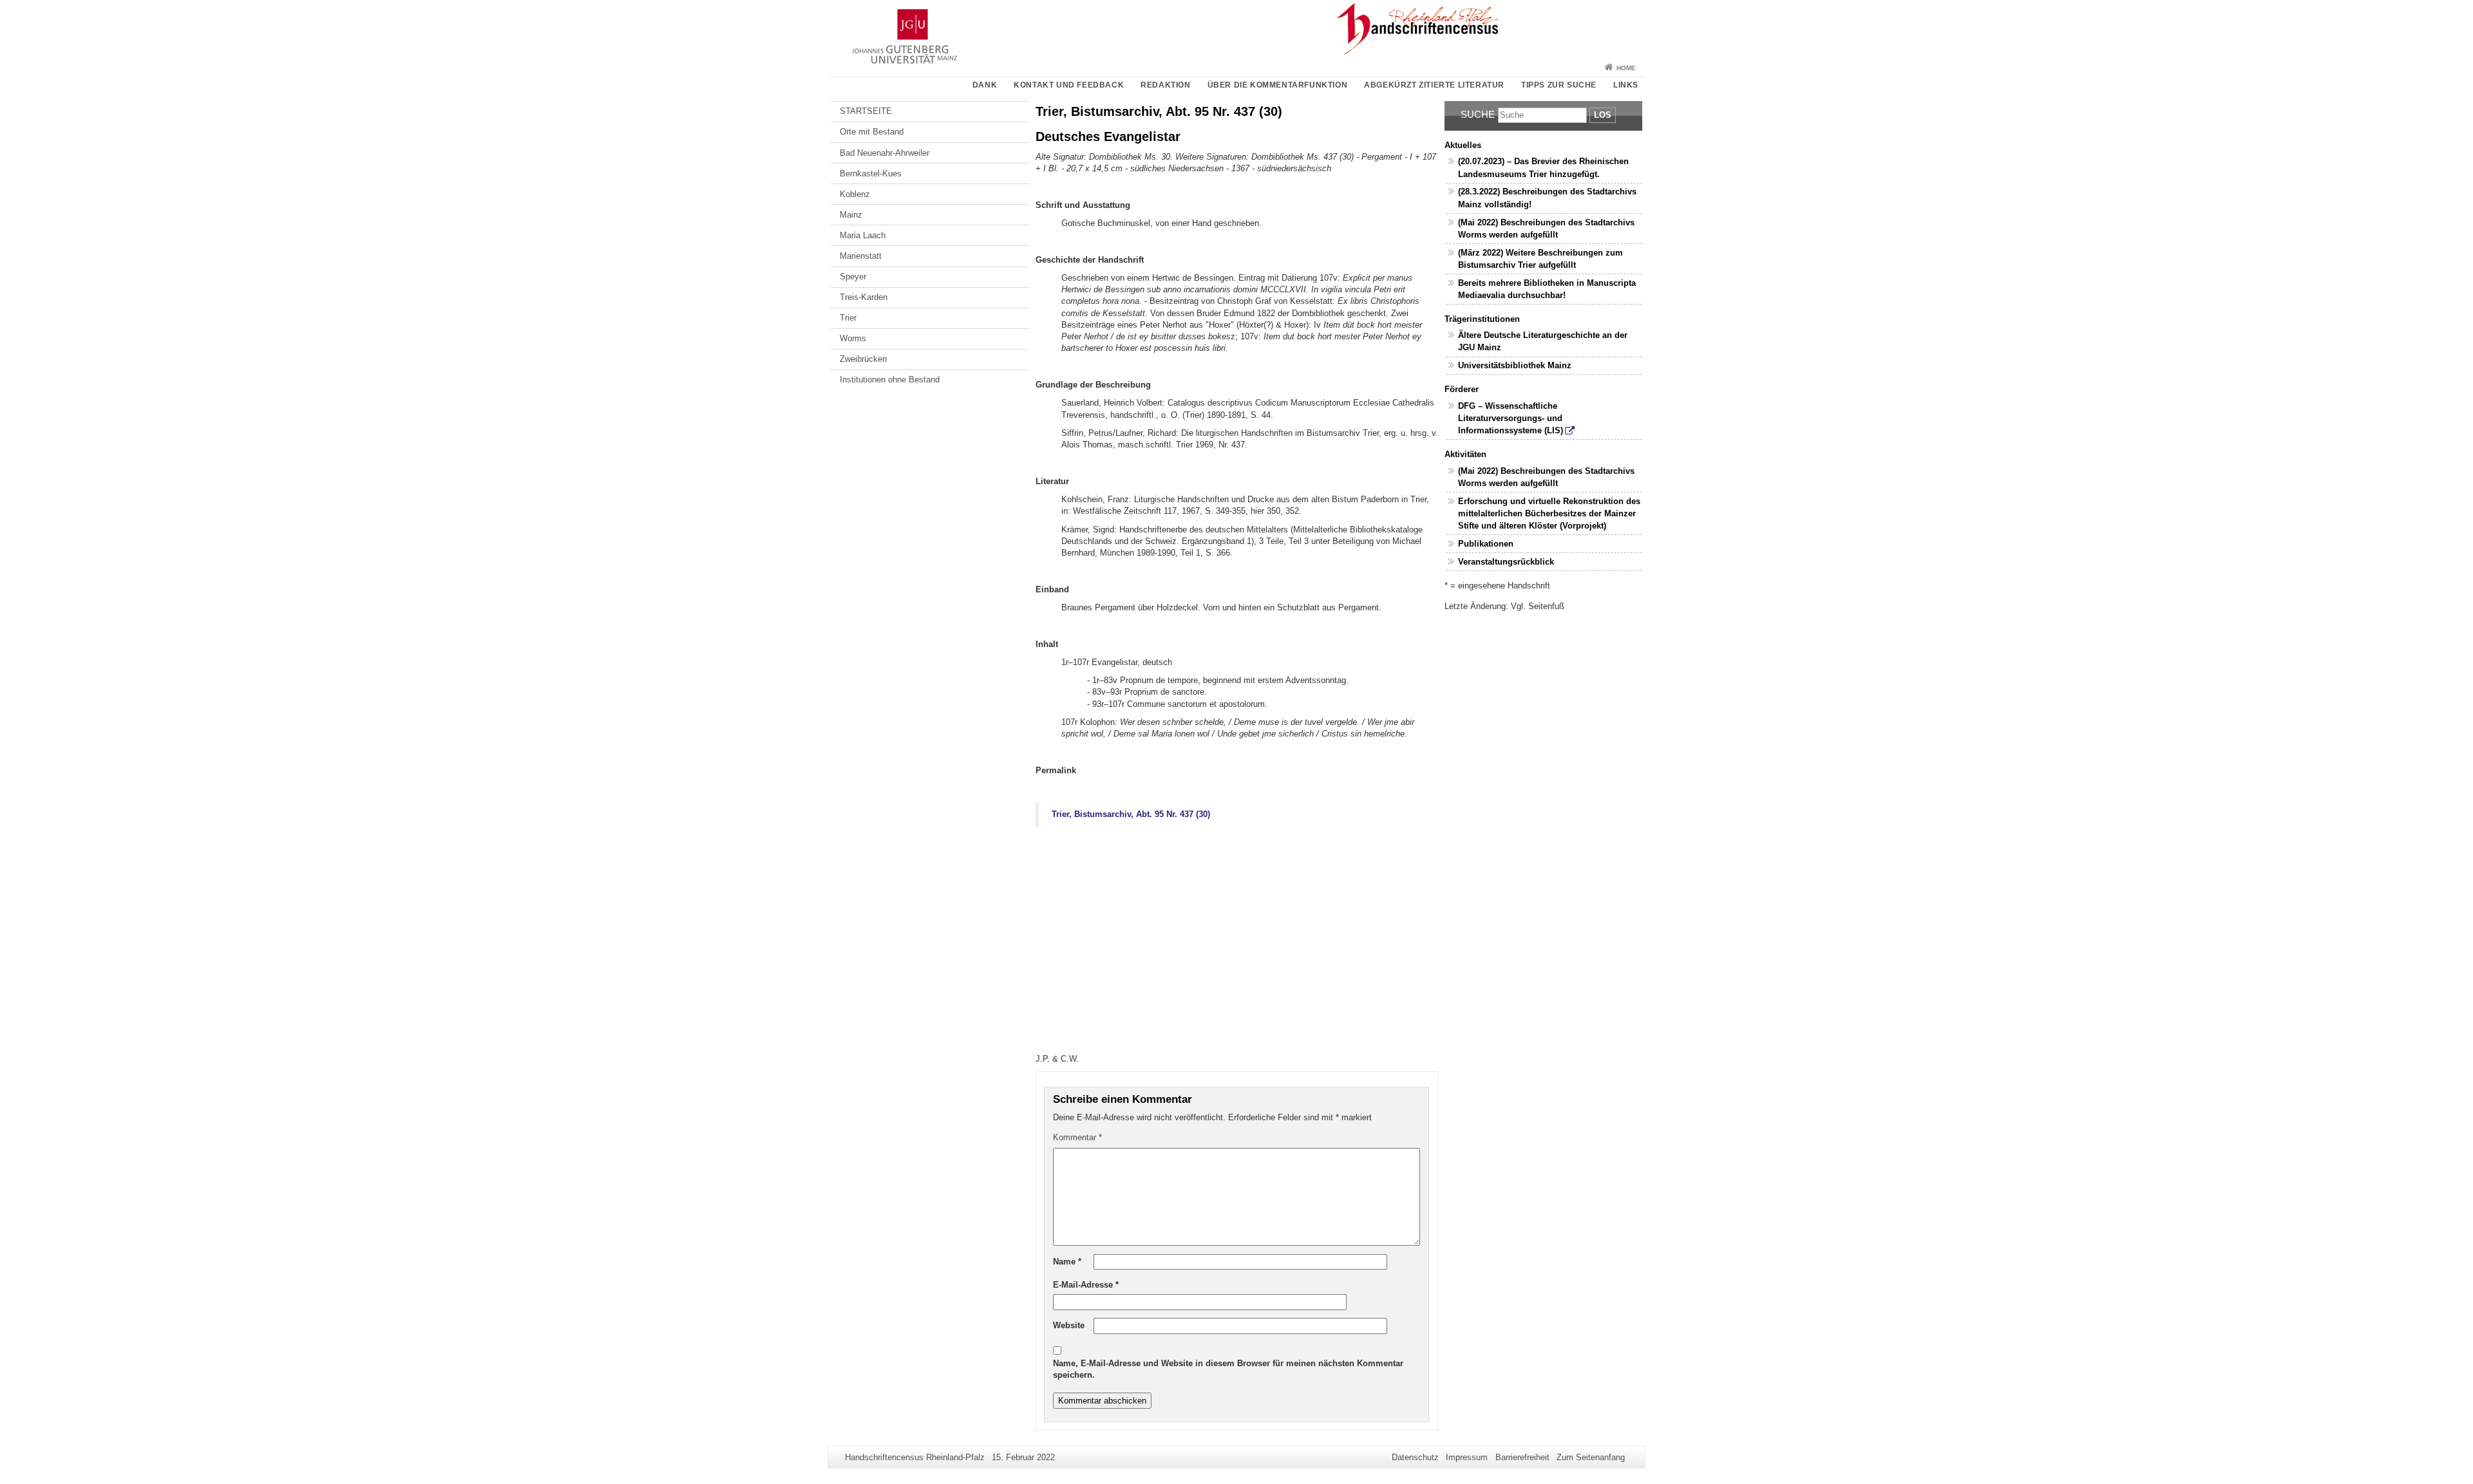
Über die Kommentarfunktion (1278, 85)
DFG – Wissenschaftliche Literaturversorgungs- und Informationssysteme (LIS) (1511, 418)
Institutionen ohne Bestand (890, 380)
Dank (985, 85)
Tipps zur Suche (1559, 85)
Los (1603, 115)
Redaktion (1165, 85)
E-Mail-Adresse (1086, 1285)
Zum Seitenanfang (1591, 1457)
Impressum (1467, 1457)
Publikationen (1486, 544)
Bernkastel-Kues (871, 174)
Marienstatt (861, 256)
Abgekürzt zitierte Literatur (1434, 85)
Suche (1478, 114)
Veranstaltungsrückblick (1506, 562)
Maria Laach (863, 235)
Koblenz (855, 194)
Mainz (851, 215)
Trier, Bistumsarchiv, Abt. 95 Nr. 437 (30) (1131, 814)
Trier (848, 318)
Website (1069, 1325)
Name (1067, 1262)
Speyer (853, 277)
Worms (853, 338)
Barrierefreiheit (1522, 1457)
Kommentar (1077, 1137)
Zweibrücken (863, 359)
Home (1626, 68)
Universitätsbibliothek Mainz (1515, 365)
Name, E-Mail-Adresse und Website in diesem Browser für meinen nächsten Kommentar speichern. (1228, 1369)
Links (1626, 85)
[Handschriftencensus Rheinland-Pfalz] (1236, 29)
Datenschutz (1415, 1457)
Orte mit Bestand (872, 132)
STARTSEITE (866, 111)
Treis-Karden (864, 297)
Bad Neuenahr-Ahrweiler (885, 153)
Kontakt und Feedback (1069, 85)
